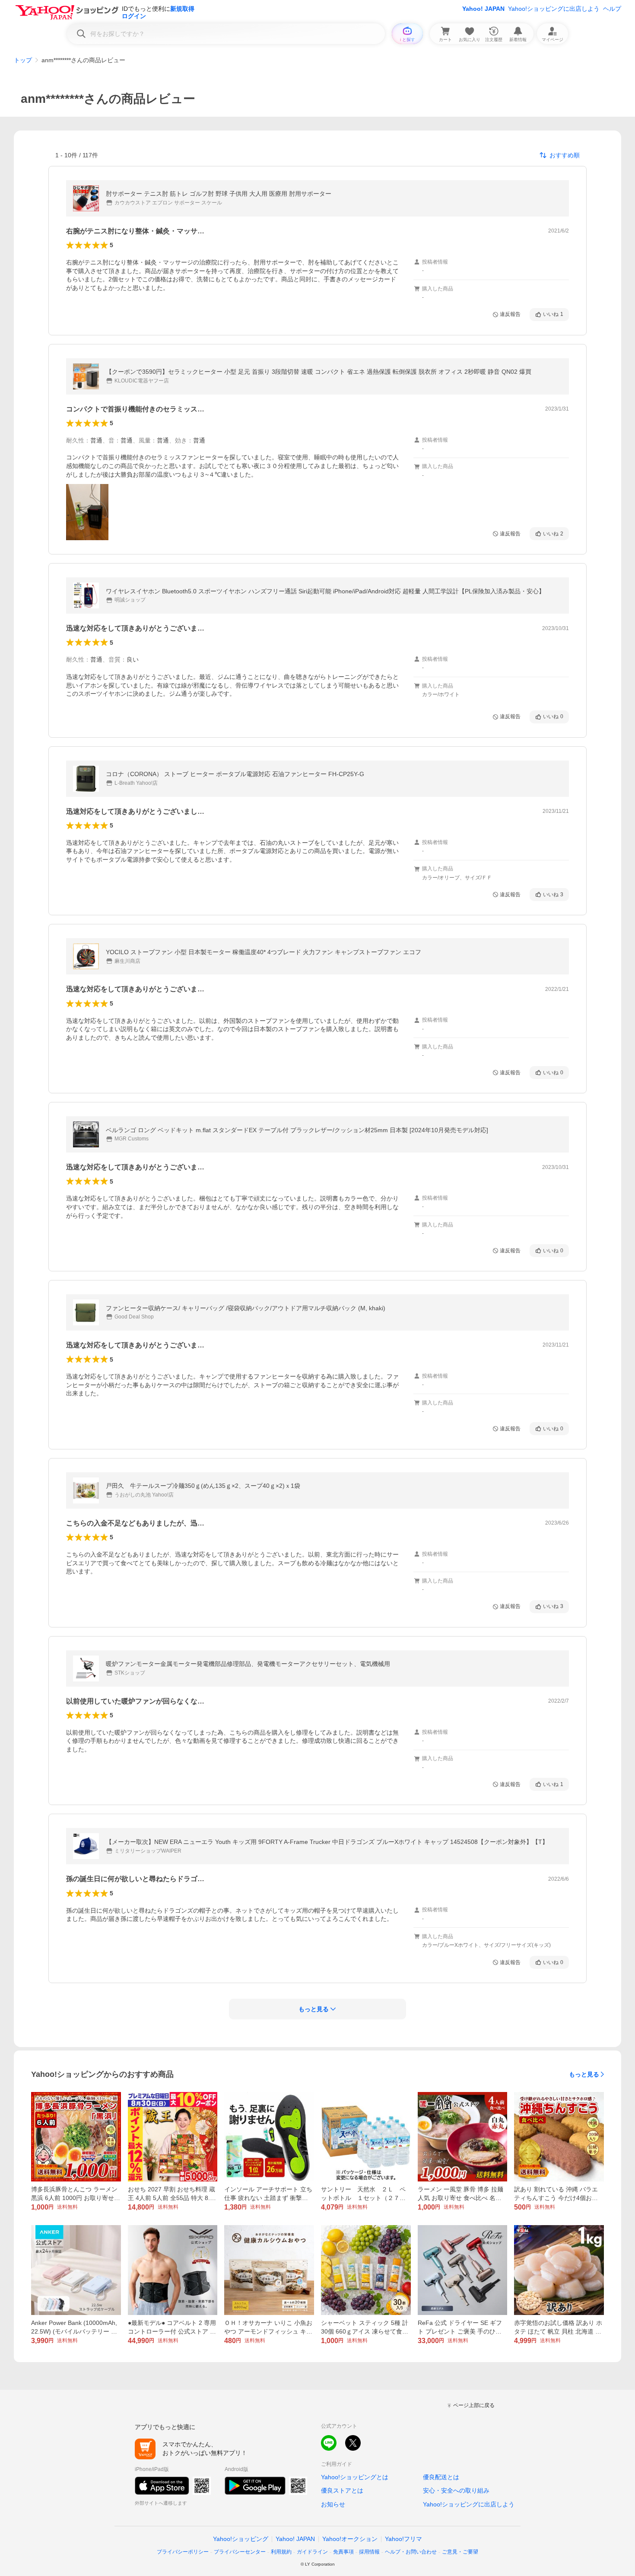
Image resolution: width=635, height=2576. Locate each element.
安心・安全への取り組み (456, 2490)
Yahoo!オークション (350, 2539)
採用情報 (369, 2552)
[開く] (87, 512)
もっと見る (584, 2074)
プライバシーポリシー (183, 2552)
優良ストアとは (342, 2490)
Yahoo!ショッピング (241, 2539)
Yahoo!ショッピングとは (355, 2477)
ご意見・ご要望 (460, 2552)
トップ (23, 60)
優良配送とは (441, 2477)
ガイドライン (312, 2552)
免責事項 (343, 2552)
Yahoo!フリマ (403, 2539)
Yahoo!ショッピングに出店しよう (554, 9)
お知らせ (333, 2504)
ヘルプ (612, 9)
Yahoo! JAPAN (483, 9)
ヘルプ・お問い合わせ (411, 2552)
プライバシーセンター (240, 2552)
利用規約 (281, 2552)
